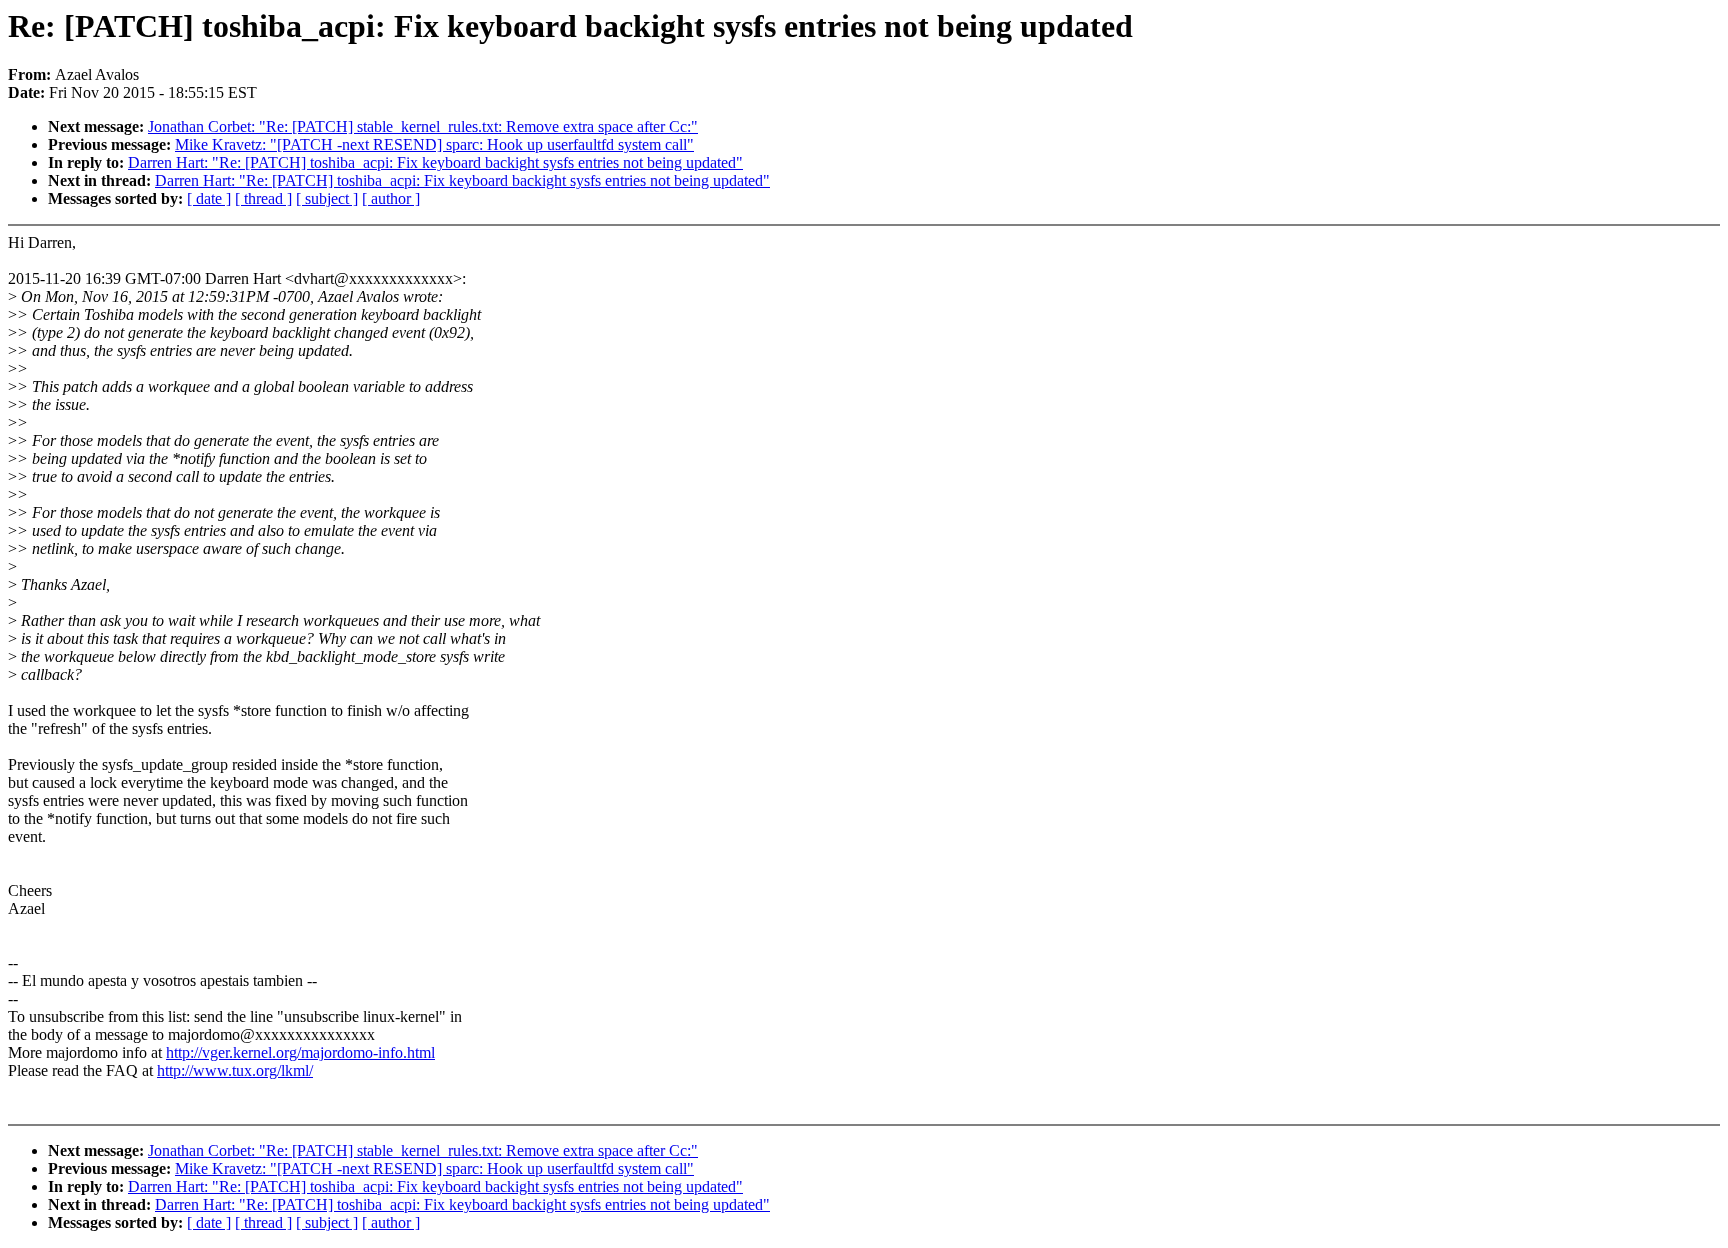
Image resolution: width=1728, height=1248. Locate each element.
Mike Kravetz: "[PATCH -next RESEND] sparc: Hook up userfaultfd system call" (434, 144)
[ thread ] (263, 198)
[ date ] (209, 198)
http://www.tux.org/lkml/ (235, 1070)
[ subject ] (327, 198)
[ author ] (391, 198)
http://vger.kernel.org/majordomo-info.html (300, 1052)
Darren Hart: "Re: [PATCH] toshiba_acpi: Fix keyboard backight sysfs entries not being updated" (435, 162)
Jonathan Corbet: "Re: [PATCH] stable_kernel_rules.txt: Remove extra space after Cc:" (423, 126)
